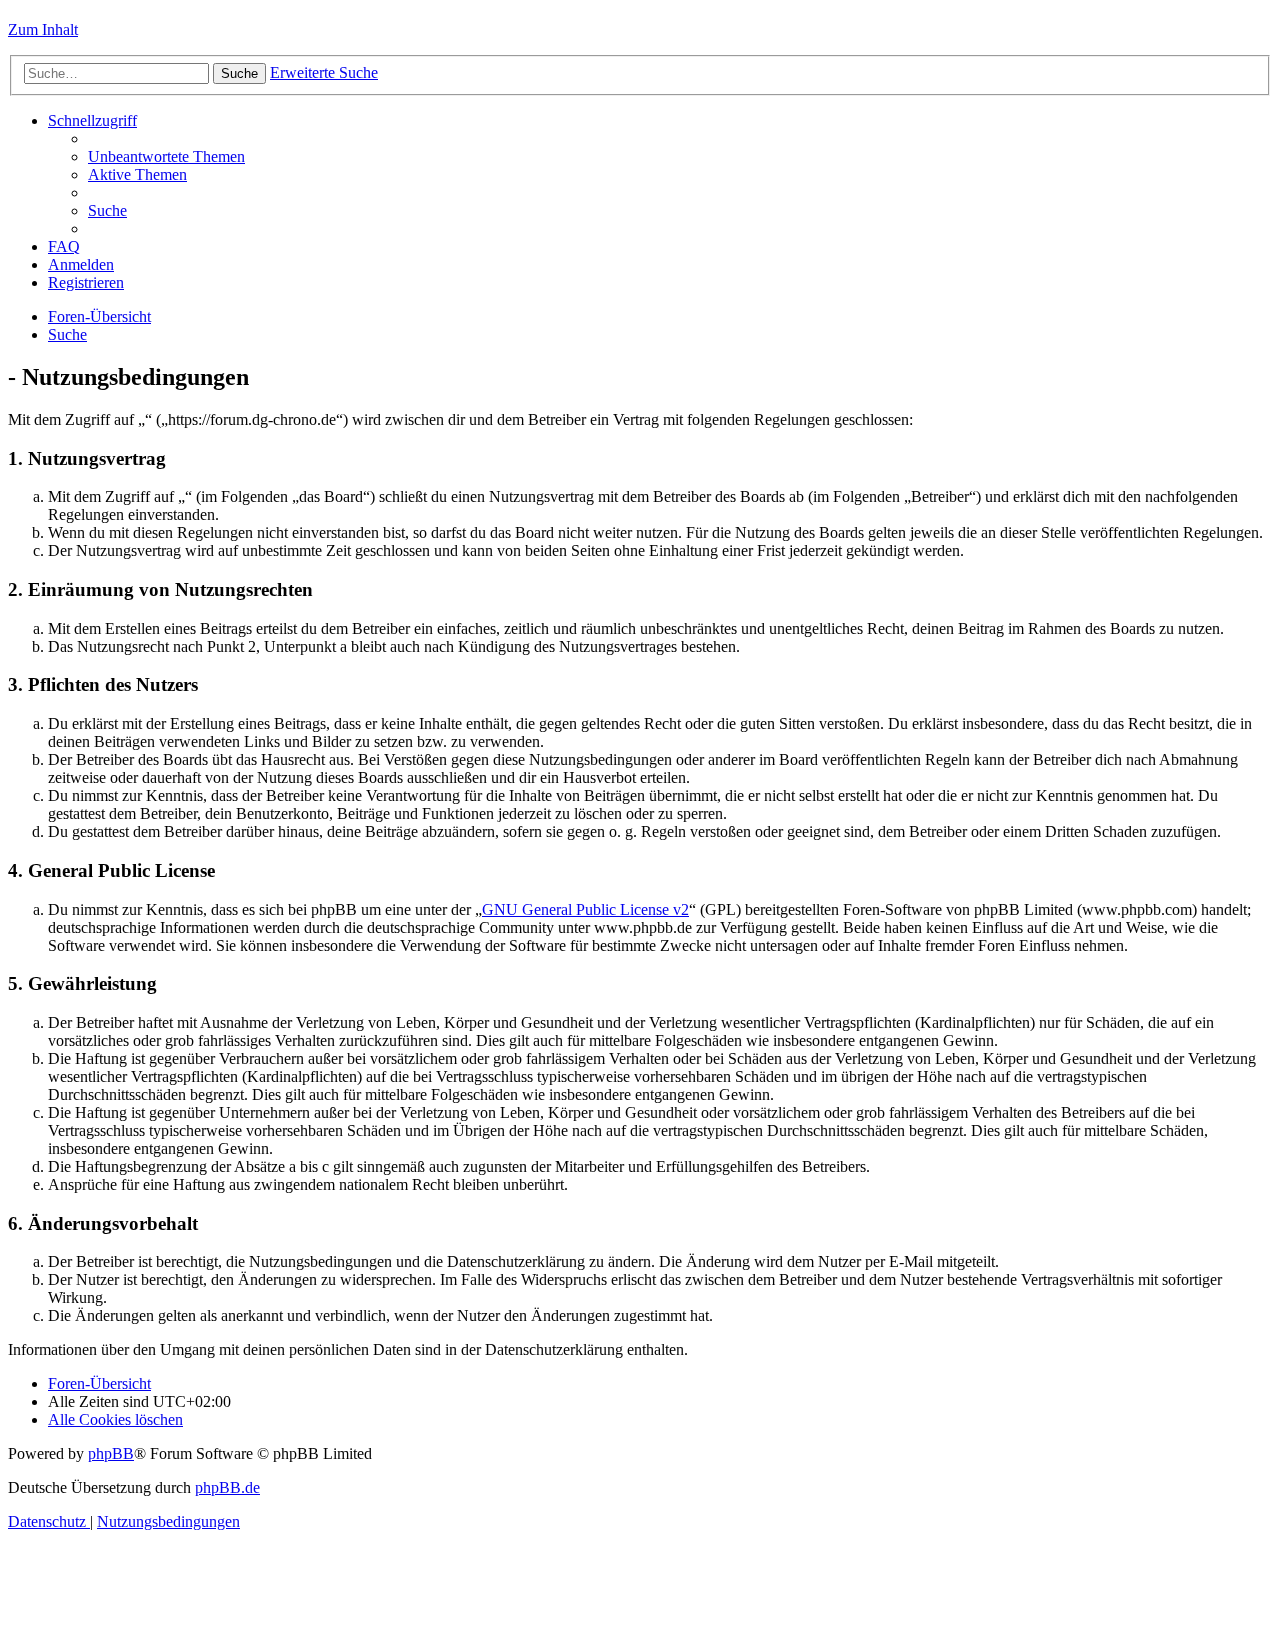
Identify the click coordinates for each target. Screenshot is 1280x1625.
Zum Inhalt (43, 29)
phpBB (111, 1453)
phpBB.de (227, 1487)
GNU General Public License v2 (585, 909)
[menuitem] (166, 156)
